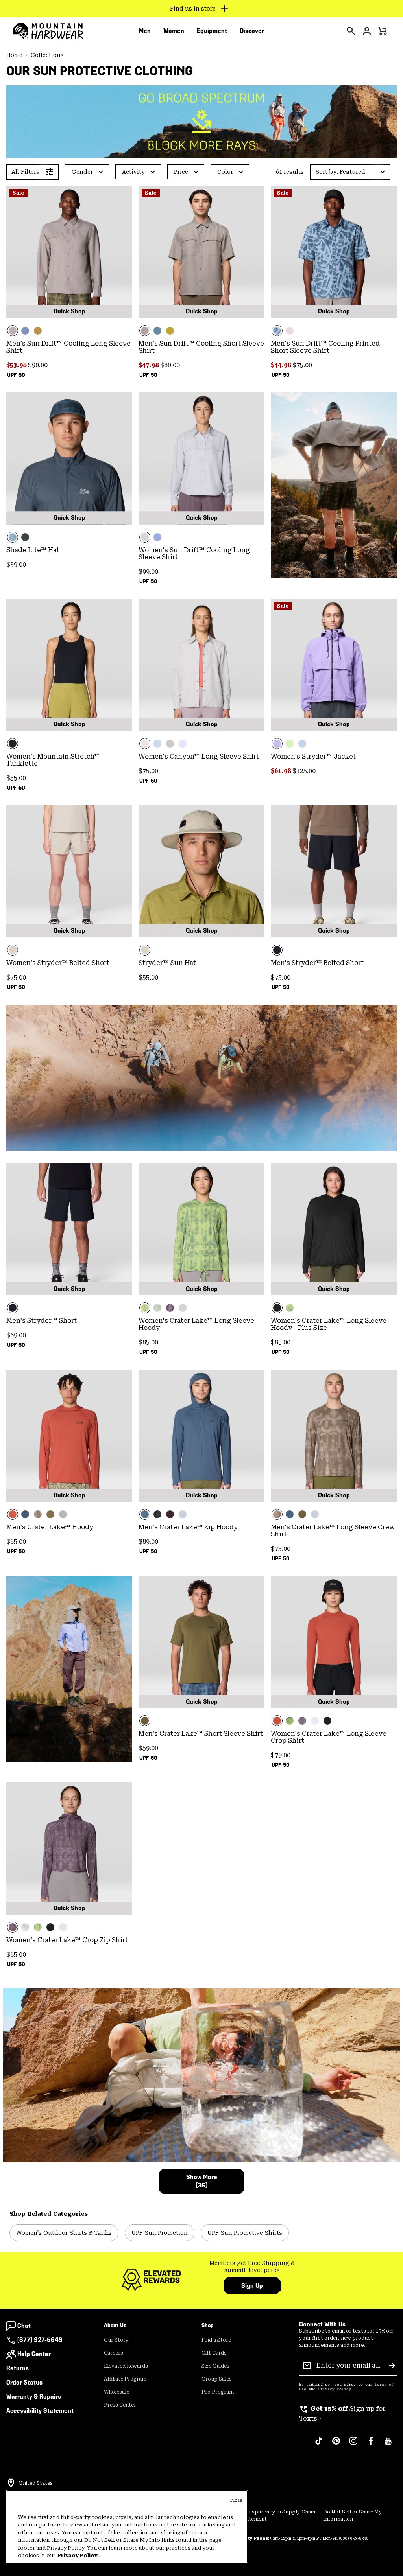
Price (181, 172)
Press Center (120, 2405)
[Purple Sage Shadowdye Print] (302, 1721)
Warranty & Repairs (34, 2396)
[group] (252, 2267)
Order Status (24, 2382)
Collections (47, 55)
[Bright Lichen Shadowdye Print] (290, 1721)
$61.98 (282, 771)
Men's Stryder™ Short (42, 1321)
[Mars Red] (69, 1436)
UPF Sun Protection (160, 2233)
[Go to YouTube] (388, 2445)
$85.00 (148, 1342)
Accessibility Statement (40, 2411)
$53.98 (17, 365)
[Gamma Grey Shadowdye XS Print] (157, 1308)
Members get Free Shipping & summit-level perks (252, 2267)
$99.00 (148, 572)
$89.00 (148, 1542)
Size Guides (215, 2366)
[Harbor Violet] (334, 665)
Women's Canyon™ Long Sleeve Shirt (199, 756)
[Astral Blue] (25, 1514)
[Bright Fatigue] (170, 331)
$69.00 (16, 1335)
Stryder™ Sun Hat (167, 963)
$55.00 (16, 778)
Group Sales (217, 2379)
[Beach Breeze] (302, 744)
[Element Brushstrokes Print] (334, 252)
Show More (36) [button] (202, 2181)
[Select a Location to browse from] (11, 2483)
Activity (133, 172)
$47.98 (149, 365)
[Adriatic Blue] (25, 331)
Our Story (116, 2340)
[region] (127, 2527)
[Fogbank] (183, 1308)
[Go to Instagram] (353, 2445)
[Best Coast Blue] (157, 537)
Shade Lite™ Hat (33, 550)
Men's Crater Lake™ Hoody (50, 1527)
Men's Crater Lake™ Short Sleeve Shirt (201, 1734)
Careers (114, 2353)
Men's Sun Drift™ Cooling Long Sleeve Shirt (68, 347)
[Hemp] (170, 744)
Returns (18, 2368)
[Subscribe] (392, 2366)
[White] (183, 744)
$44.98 (282, 365)
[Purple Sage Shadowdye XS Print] (170, 1308)
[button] (350, 172)
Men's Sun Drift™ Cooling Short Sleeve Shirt (201, 347)
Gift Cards (214, 2353)
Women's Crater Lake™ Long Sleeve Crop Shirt (329, 1737)
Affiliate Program (125, 2379)
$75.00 (302, 365)
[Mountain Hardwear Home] (48, 31)
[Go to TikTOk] (319, 2445)
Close (236, 2500)
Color (225, 172)
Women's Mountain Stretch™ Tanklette (53, 760)
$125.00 (304, 771)
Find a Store (216, 2340)
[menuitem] (145, 31)
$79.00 (281, 1755)
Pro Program (218, 2392)
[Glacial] (63, 1514)
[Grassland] (38, 331)
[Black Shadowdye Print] (157, 1514)
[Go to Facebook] (371, 2445)
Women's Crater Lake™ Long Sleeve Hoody (196, 1324)
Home (14, 55)
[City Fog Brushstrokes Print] (290, 331)
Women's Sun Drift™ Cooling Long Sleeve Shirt (194, 553)
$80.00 (170, 365)
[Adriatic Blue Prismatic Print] (69, 458)
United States (36, 2483)
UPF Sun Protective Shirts (245, 2233)
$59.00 (148, 1748)
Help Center (34, 2354)
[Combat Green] (50, 1514)
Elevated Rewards (126, 2366)
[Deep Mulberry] (170, 1514)
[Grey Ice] (201, 458)
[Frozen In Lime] (290, 744)
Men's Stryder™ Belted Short (317, 963)
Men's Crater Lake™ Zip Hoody (188, 1527)
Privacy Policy (335, 2389)
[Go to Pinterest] (336, 2445)
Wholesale (116, 2392)
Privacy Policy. (78, 2555)
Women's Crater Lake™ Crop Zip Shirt (67, 1940)
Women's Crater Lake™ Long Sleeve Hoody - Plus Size (329, 1324)
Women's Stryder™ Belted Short (58, 963)
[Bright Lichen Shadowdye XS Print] (201, 1229)
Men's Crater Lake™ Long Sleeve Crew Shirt (333, 1531)
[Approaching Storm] (69, 252)
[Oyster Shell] (69, 871)
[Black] (25, 537)
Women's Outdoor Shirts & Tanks (64, 2233)
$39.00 (16, 564)
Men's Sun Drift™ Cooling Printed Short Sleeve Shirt (325, 347)
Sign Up (252, 2286)
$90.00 (38, 365)
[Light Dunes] (201, 665)
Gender (82, 172)
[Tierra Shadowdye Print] (38, 1514)
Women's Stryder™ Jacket (313, 756)
